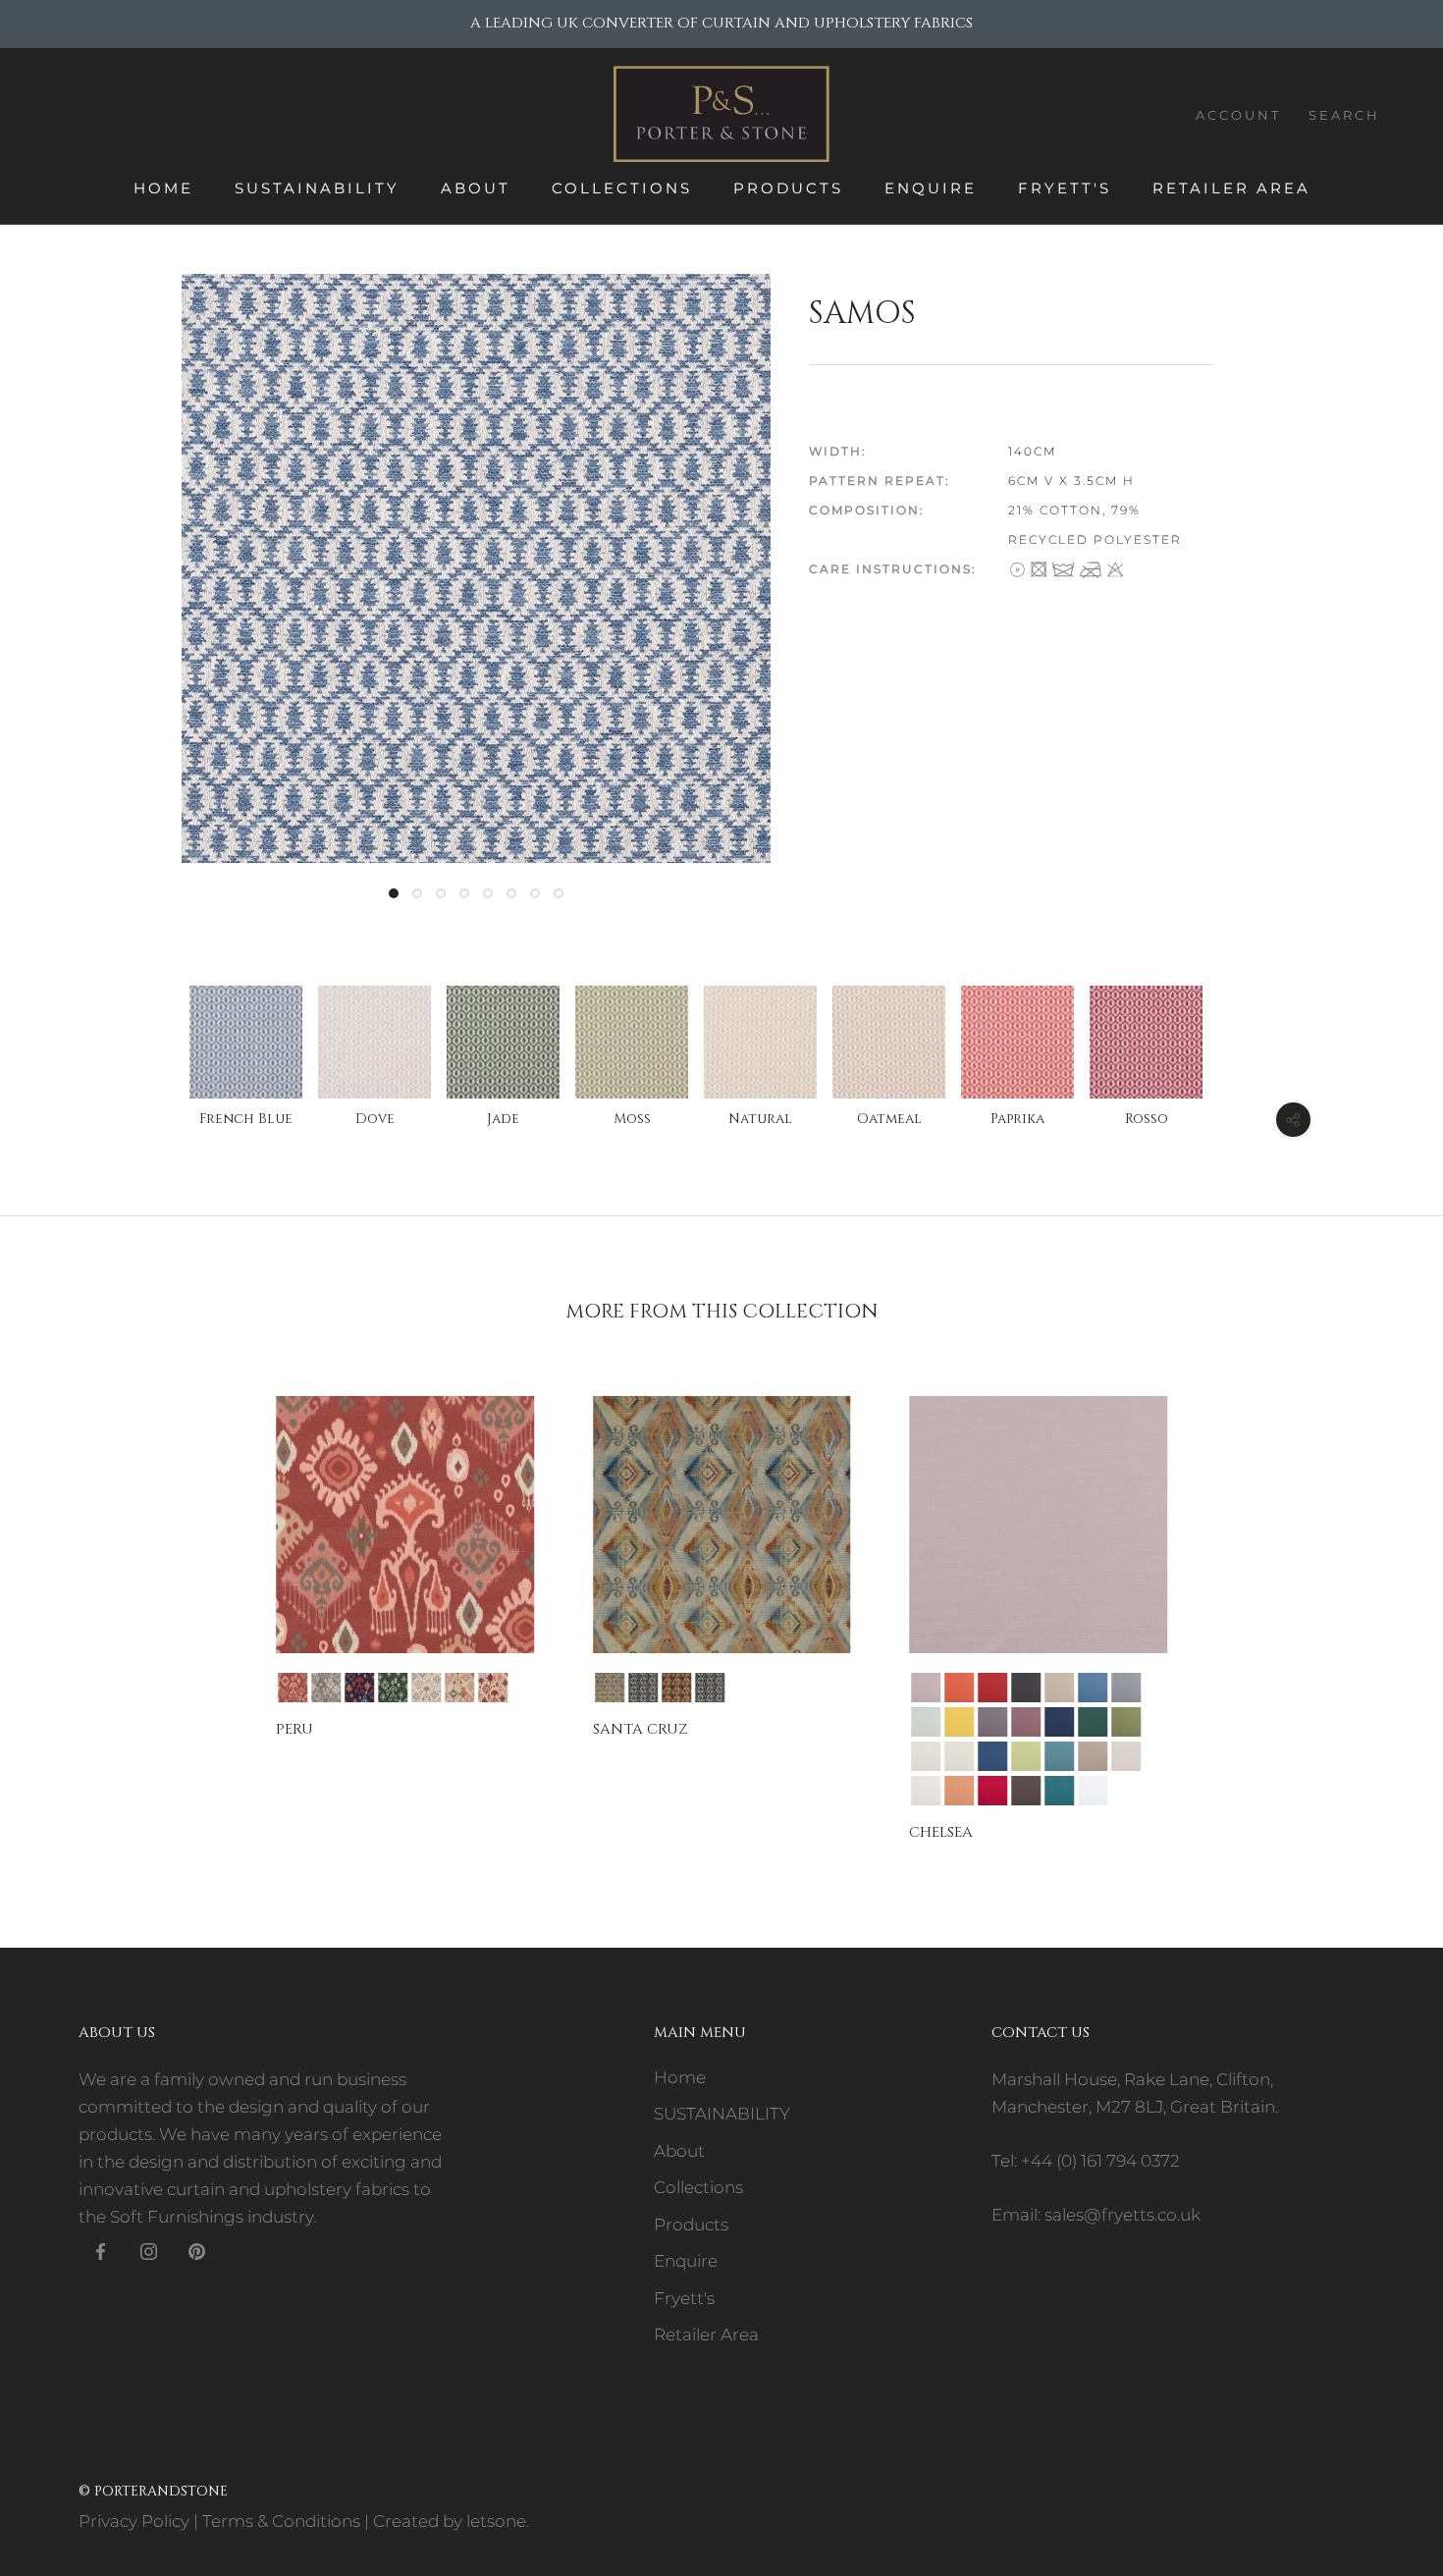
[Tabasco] (493, 1688)
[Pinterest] (197, 2250)
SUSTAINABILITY (317, 188)
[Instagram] (149, 2250)
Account (1238, 115)
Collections (622, 188)
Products (788, 188)
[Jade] (393, 1688)
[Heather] (1026, 1722)
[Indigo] (359, 1688)
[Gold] (959, 1722)
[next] (1382, 1601)
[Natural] (426, 1688)
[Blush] (926, 1688)
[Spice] (459, 1688)
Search (1344, 115)
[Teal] (610, 1688)
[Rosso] (676, 1688)
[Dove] (326, 1688)
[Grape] (992, 1722)
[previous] (61, 1601)
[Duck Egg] (926, 1722)
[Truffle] (1026, 1791)
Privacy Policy (134, 2521)
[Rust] (959, 1791)
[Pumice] (1126, 1756)
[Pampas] (1026, 1756)
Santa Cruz (641, 1729)
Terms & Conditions (281, 2521)
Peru (294, 1729)
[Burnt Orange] (959, 1688)
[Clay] (1059, 1688)
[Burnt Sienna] (992, 1688)
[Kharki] (1126, 1722)
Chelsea (941, 1832)
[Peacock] (1059, 1756)
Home (163, 188)
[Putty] (926, 1791)
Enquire (931, 188)
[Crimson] (293, 1688)
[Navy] (992, 1756)
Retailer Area (1231, 188)
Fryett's (1065, 188)
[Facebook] (101, 2250)
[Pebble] (1093, 1756)
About (476, 188)
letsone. (498, 2521)
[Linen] (926, 1756)
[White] (1093, 1791)
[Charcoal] (710, 1688)
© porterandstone (153, 2491)
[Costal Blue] (1093, 1688)
